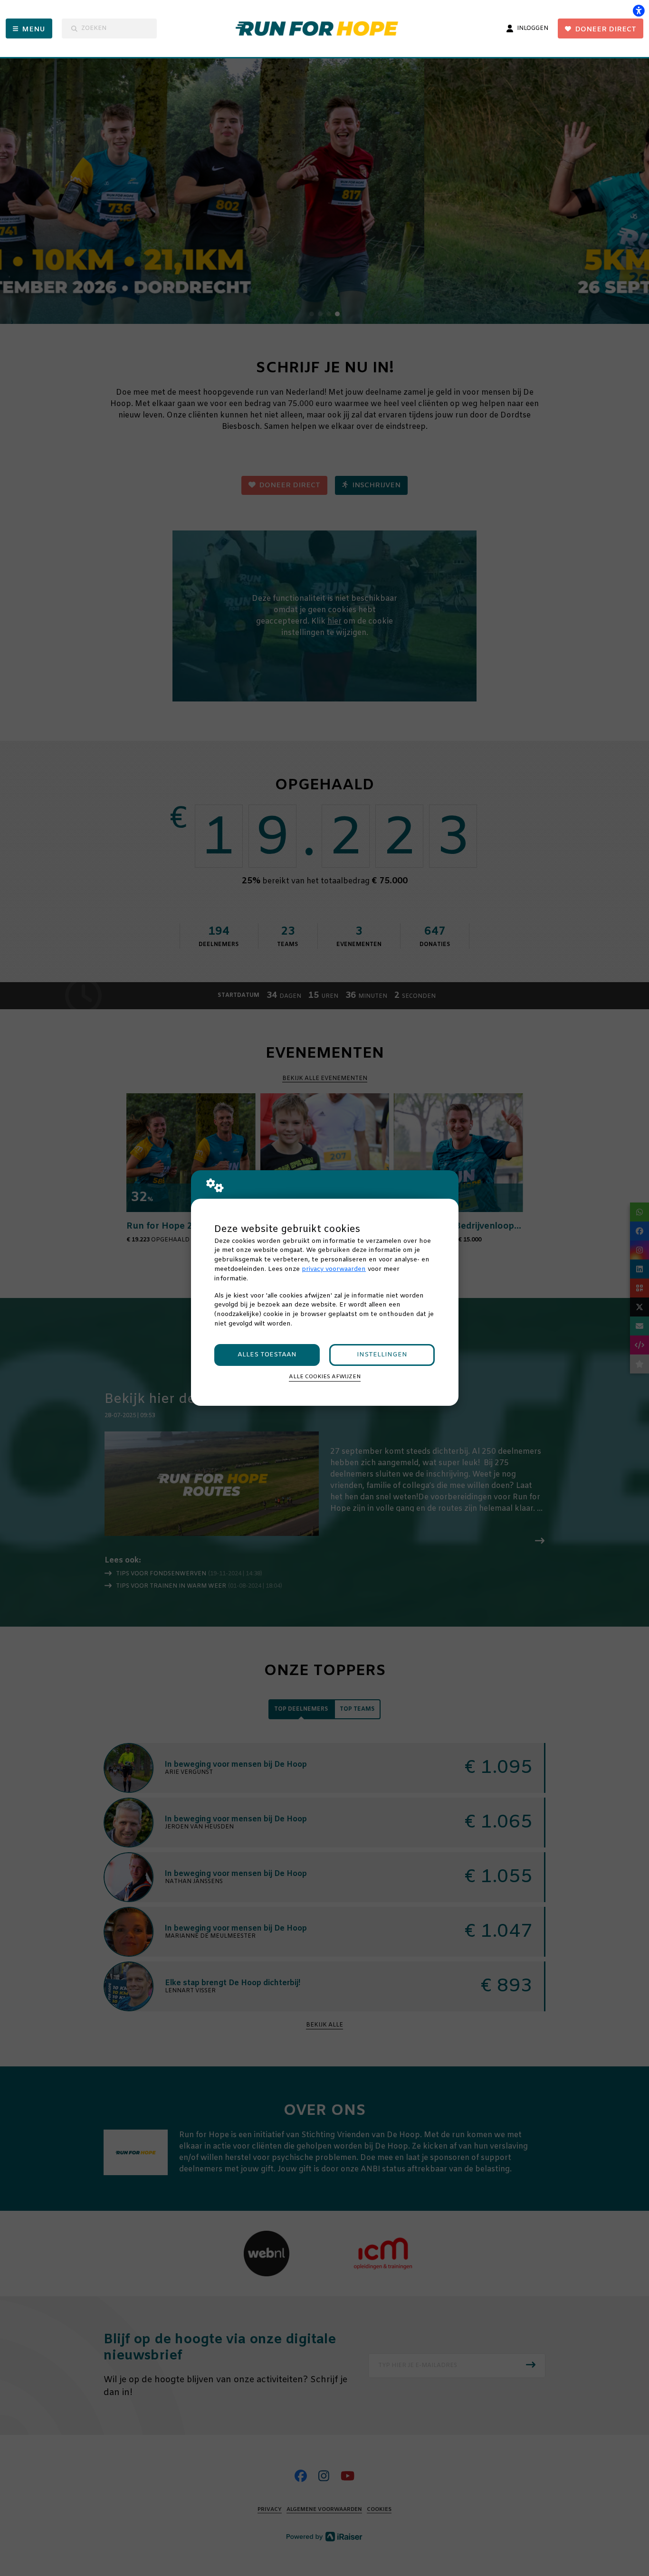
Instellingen (382, 1355)
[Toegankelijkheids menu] (639, 10)
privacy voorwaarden (334, 1269)
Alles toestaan (267, 1355)
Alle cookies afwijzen (325, 1377)
